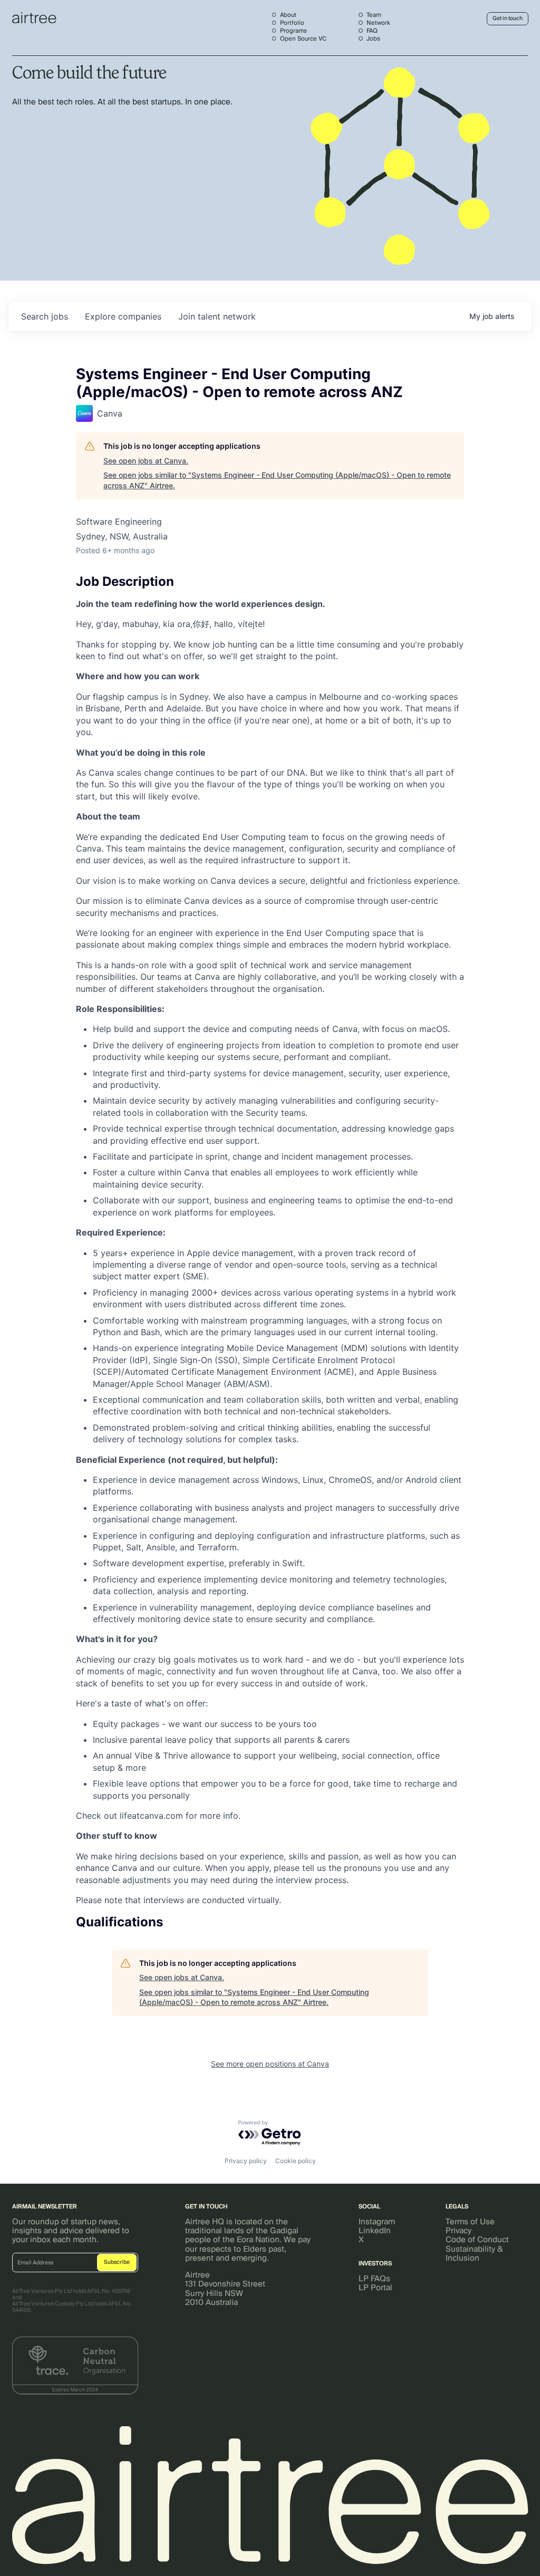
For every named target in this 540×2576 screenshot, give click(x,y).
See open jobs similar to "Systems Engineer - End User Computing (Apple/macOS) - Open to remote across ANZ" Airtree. (277, 480)
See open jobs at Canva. (146, 461)
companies (123, 316)
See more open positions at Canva (270, 2064)
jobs (45, 316)
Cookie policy (296, 2161)
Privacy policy (246, 2161)
